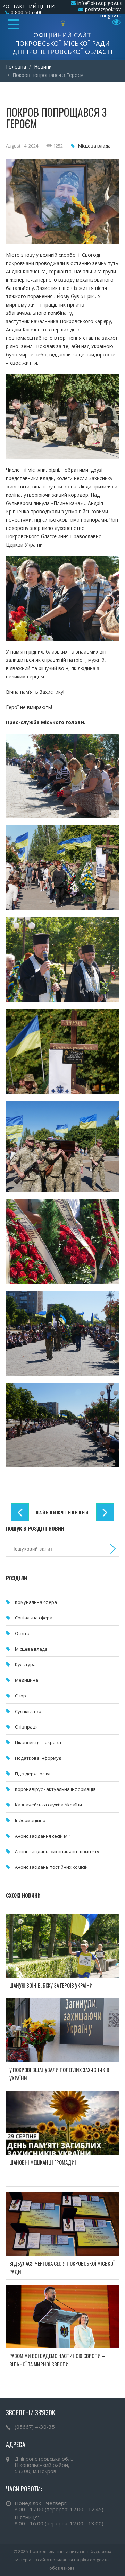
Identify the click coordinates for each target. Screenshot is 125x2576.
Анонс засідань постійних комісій (51, 1867)
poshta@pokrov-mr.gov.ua (104, 12)
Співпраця (26, 1727)
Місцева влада (94, 146)
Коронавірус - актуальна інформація (55, 1789)
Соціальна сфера (34, 1618)
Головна (16, 67)
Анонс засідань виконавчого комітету (57, 1851)
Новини (43, 67)
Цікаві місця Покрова (38, 1742)
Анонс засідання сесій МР (43, 1836)
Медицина (27, 1680)
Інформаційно (30, 1820)
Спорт (22, 1696)
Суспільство (28, 1711)
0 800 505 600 (27, 12)
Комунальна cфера (36, 1602)
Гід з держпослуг (33, 1774)
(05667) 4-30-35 (35, 2427)
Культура (25, 1664)
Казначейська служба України (48, 1805)
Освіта (22, 1633)
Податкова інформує (38, 1758)
